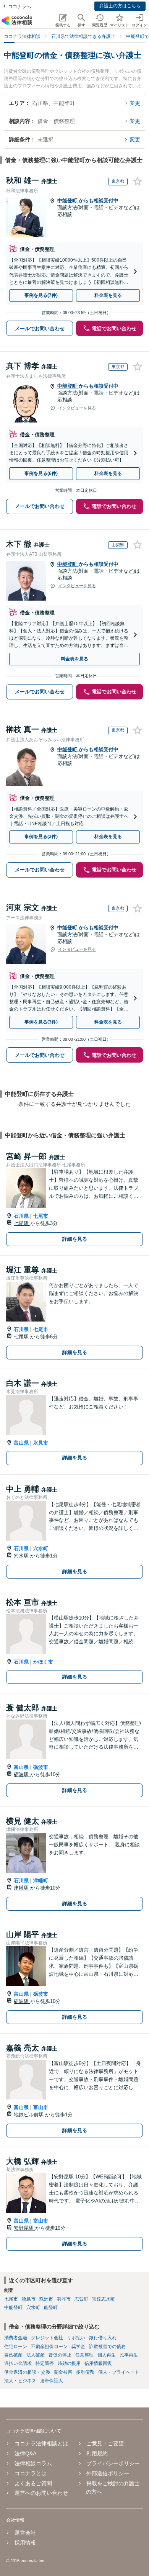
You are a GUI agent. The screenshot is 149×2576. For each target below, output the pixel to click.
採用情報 (25, 2543)
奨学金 (78, 2347)
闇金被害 (63, 2372)
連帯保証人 (52, 2381)
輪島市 (29, 2299)
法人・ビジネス (20, 2381)
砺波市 (41, 1767)
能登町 (51, 2307)
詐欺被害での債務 (107, 2347)
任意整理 (84, 2355)
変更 (135, 103)
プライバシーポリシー (113, 2463)
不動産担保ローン (49, 2347)
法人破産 (36, 2355)
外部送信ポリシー (108, 2473)
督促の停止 (60, 2355)
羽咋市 (64, 2299)
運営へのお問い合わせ (41, 2493)
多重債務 (85, 2372)
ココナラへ (19, 7)
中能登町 (68, 201)
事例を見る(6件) (41, 473)
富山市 (41, 2107)
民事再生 (129, 2355)
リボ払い (76, 2338)
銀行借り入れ (103, 2338)
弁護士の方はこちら (120, 6)
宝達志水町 (104, 2299)
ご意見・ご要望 (105, 2443)
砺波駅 (22, 1774)
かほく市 (43, 1662)
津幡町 (41, 1881)
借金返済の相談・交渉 (27, 2372)
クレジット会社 (47, 2338)
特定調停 (45, 2363)
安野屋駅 (24, 2228)
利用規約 (97, 2453)
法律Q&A (25, 2453)
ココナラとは (31, 2473)
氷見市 (41, 1443)
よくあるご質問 (33, 2483)
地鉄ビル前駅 (29, 2115)
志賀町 (81, 2299)
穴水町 (41, 1548)
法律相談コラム (33, 2463)
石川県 (21, 1216)
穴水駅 (22, 1556)
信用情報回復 (98, 2363)
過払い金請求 (18, 2363)
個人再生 (107, 2355)
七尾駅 (22, 1223)
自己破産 (13, 2355)
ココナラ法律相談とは (41, 2443)
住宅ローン (16, 2347)
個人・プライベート (119, 2372)
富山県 (21, 1443)
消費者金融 (16, 2338)
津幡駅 (22, 1888)
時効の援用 (69, 2363)
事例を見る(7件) (41, 295)
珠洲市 (46, 2299)
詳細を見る (75, 1239)
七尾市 (41, 1216)
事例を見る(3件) (41, 837)
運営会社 (25, 2533)
